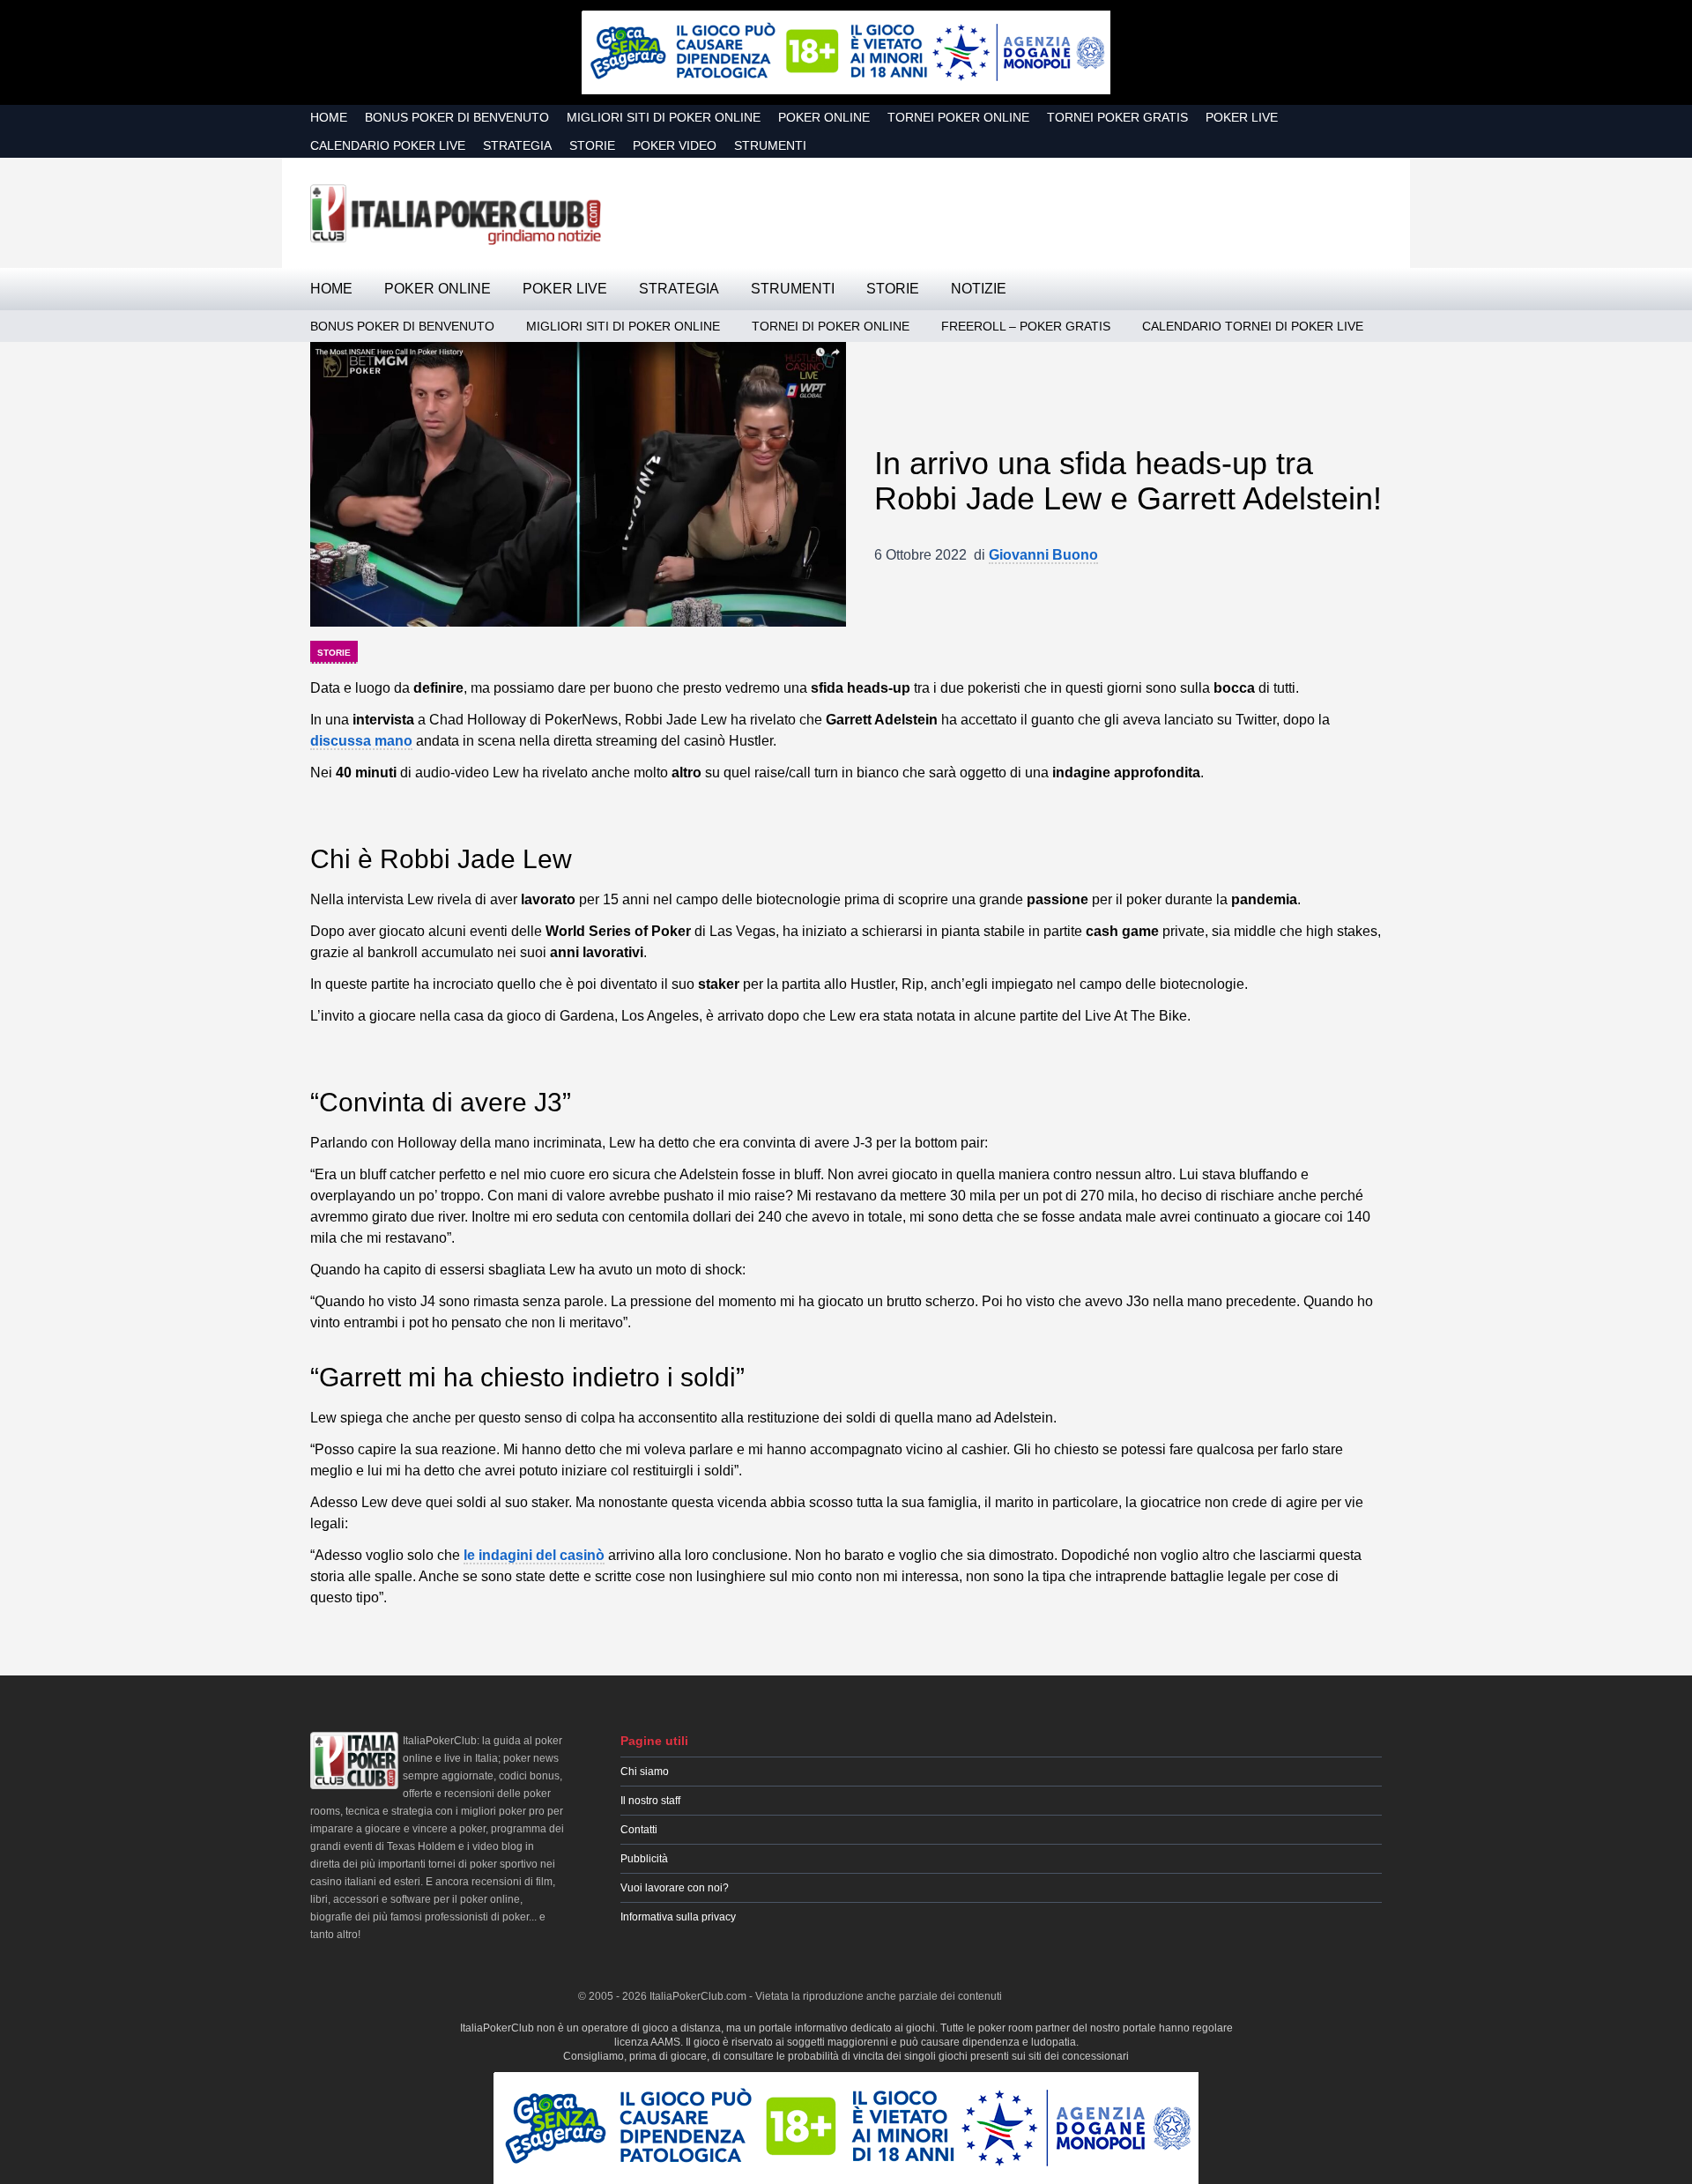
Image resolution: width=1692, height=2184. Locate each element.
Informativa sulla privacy (678, 1917)
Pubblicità (644, 1859)
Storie (592, 145)
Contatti (639, 1830)
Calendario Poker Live (388, 145)
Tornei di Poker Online (831, 326)
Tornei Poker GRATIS (1117, 117)
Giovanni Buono (1043, 555)
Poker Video (675, 145)
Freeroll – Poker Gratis (1026, 326)
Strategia (517, 145)
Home (329, 117)
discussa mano (361, 741)
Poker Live (1242, 117)
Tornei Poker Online (958, 117)
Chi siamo (645, 1772)
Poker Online (824, 117)
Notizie (979, 289)
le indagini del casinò (534, 1555)
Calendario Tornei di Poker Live (1253, 326)
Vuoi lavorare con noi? (675, 1888)
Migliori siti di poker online (664, 117)
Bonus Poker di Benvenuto (457, 117)
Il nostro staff (650, 1801)
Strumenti (770, 145)
